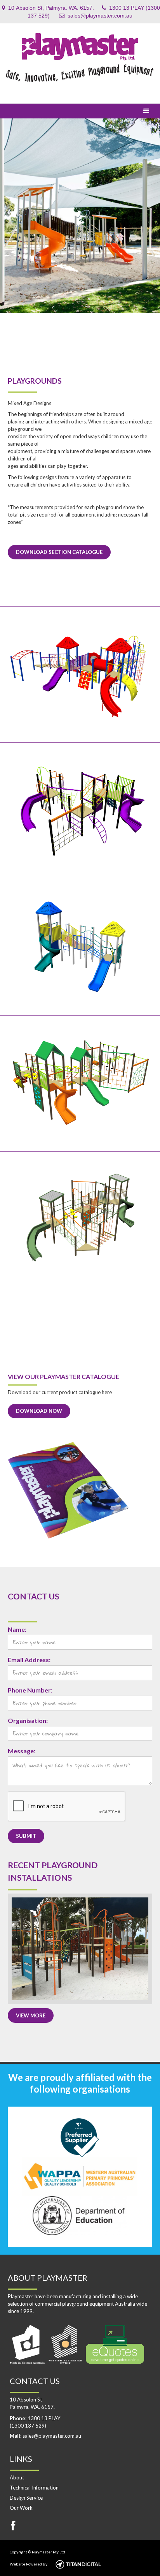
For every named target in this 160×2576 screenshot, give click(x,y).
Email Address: (29, 1660)
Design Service (26, 2498)
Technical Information (34, 2488)
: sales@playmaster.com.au (45, 2436)
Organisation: (28, 1720)
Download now (39, 1411)
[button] (146, 111)
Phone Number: (30, 1690)
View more (31, 2015)
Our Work (21, 2508)
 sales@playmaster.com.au (96, 16)
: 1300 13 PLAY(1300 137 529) (35, 2422)
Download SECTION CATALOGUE (59, 552)
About (17, 2477)
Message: (22, 1751)
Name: (17, 1629)
